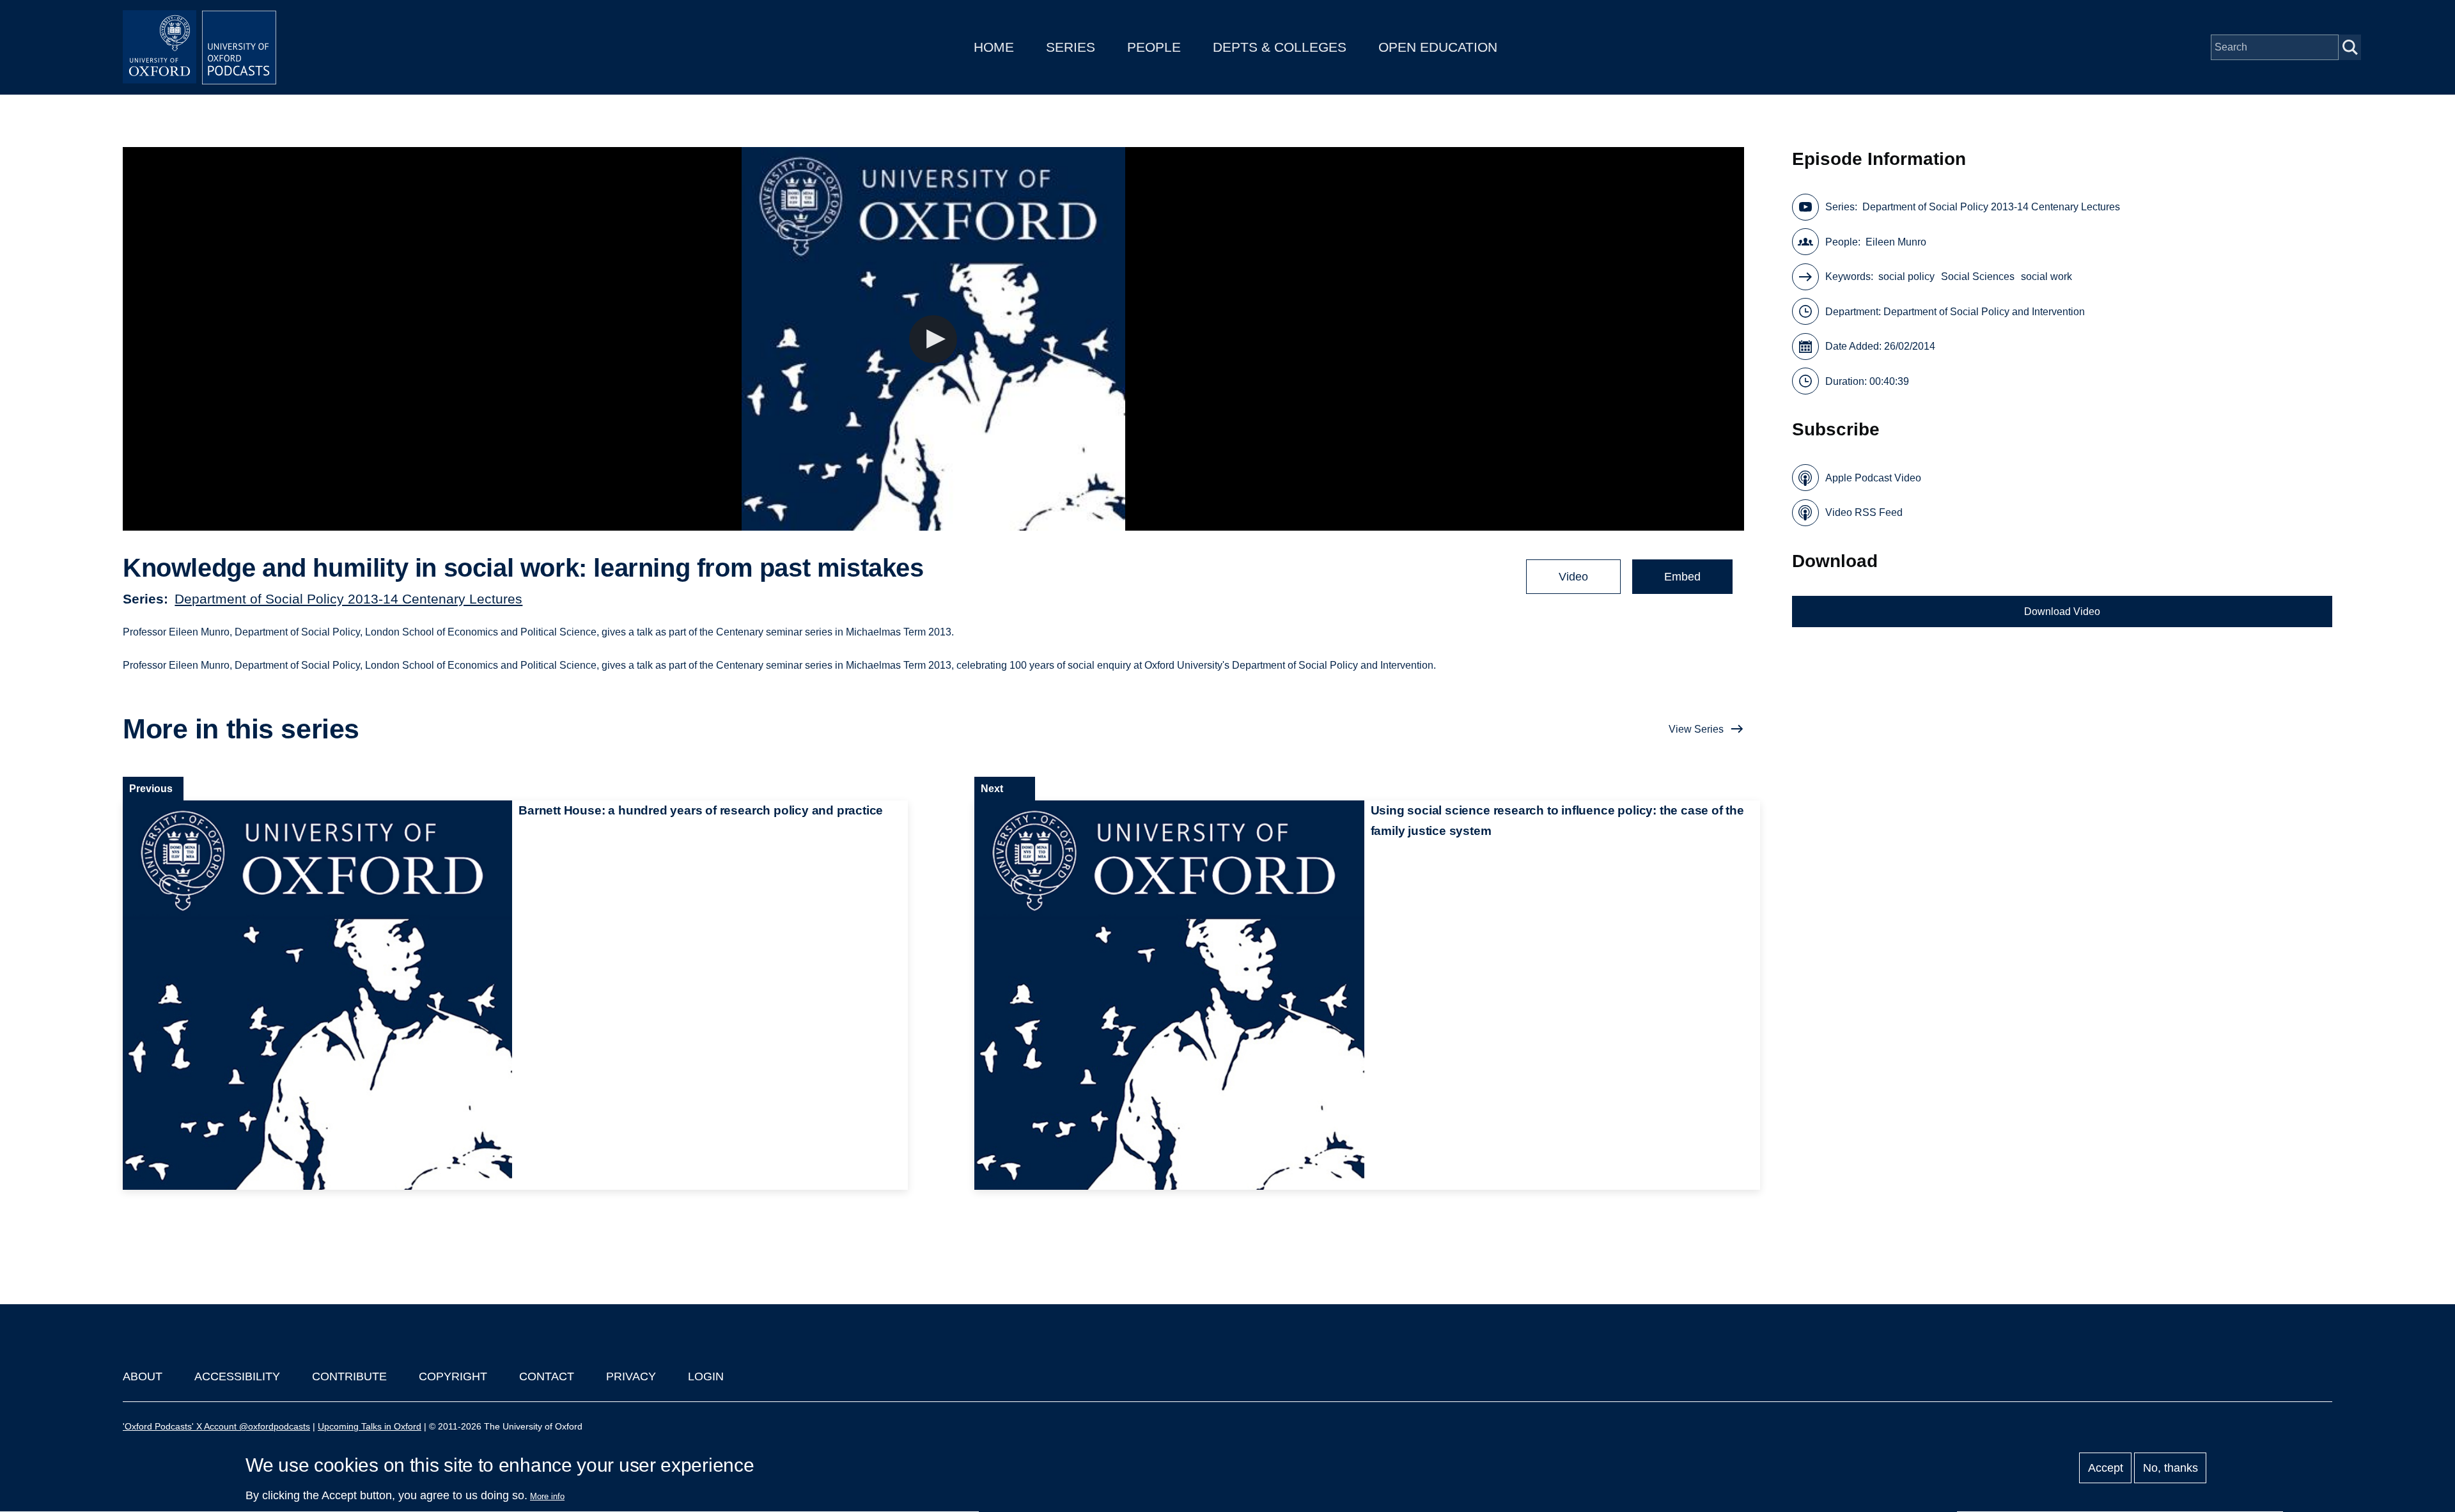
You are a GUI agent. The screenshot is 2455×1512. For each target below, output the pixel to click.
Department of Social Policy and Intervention (1984, 312)
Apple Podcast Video (1873, 478)
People (1154, 47)
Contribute (349, 1376)
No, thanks (2171, 1468)
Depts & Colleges (1280, 47)
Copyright (453, 1376)
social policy (1906, 277)
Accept (2106, 1468)
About (143, 1376)
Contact (547, 1376)
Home (994, 47)
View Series (1696, 729)
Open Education (1438, 47)
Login (706, 1376)
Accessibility (237, 1376)
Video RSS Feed (1864, 512)
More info (547, 1496)
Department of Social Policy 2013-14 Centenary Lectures (348, 599)
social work (2046, 277)
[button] (933, 339)
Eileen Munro (1896, 242)
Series (1071, 47)
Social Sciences (1978, 277)
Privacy (631, 1376)
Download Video (2062, 612)
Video (1573, 577)
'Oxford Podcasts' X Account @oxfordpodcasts (216, 1426)
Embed (1682, 577)
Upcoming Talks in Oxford (370, 1426)
